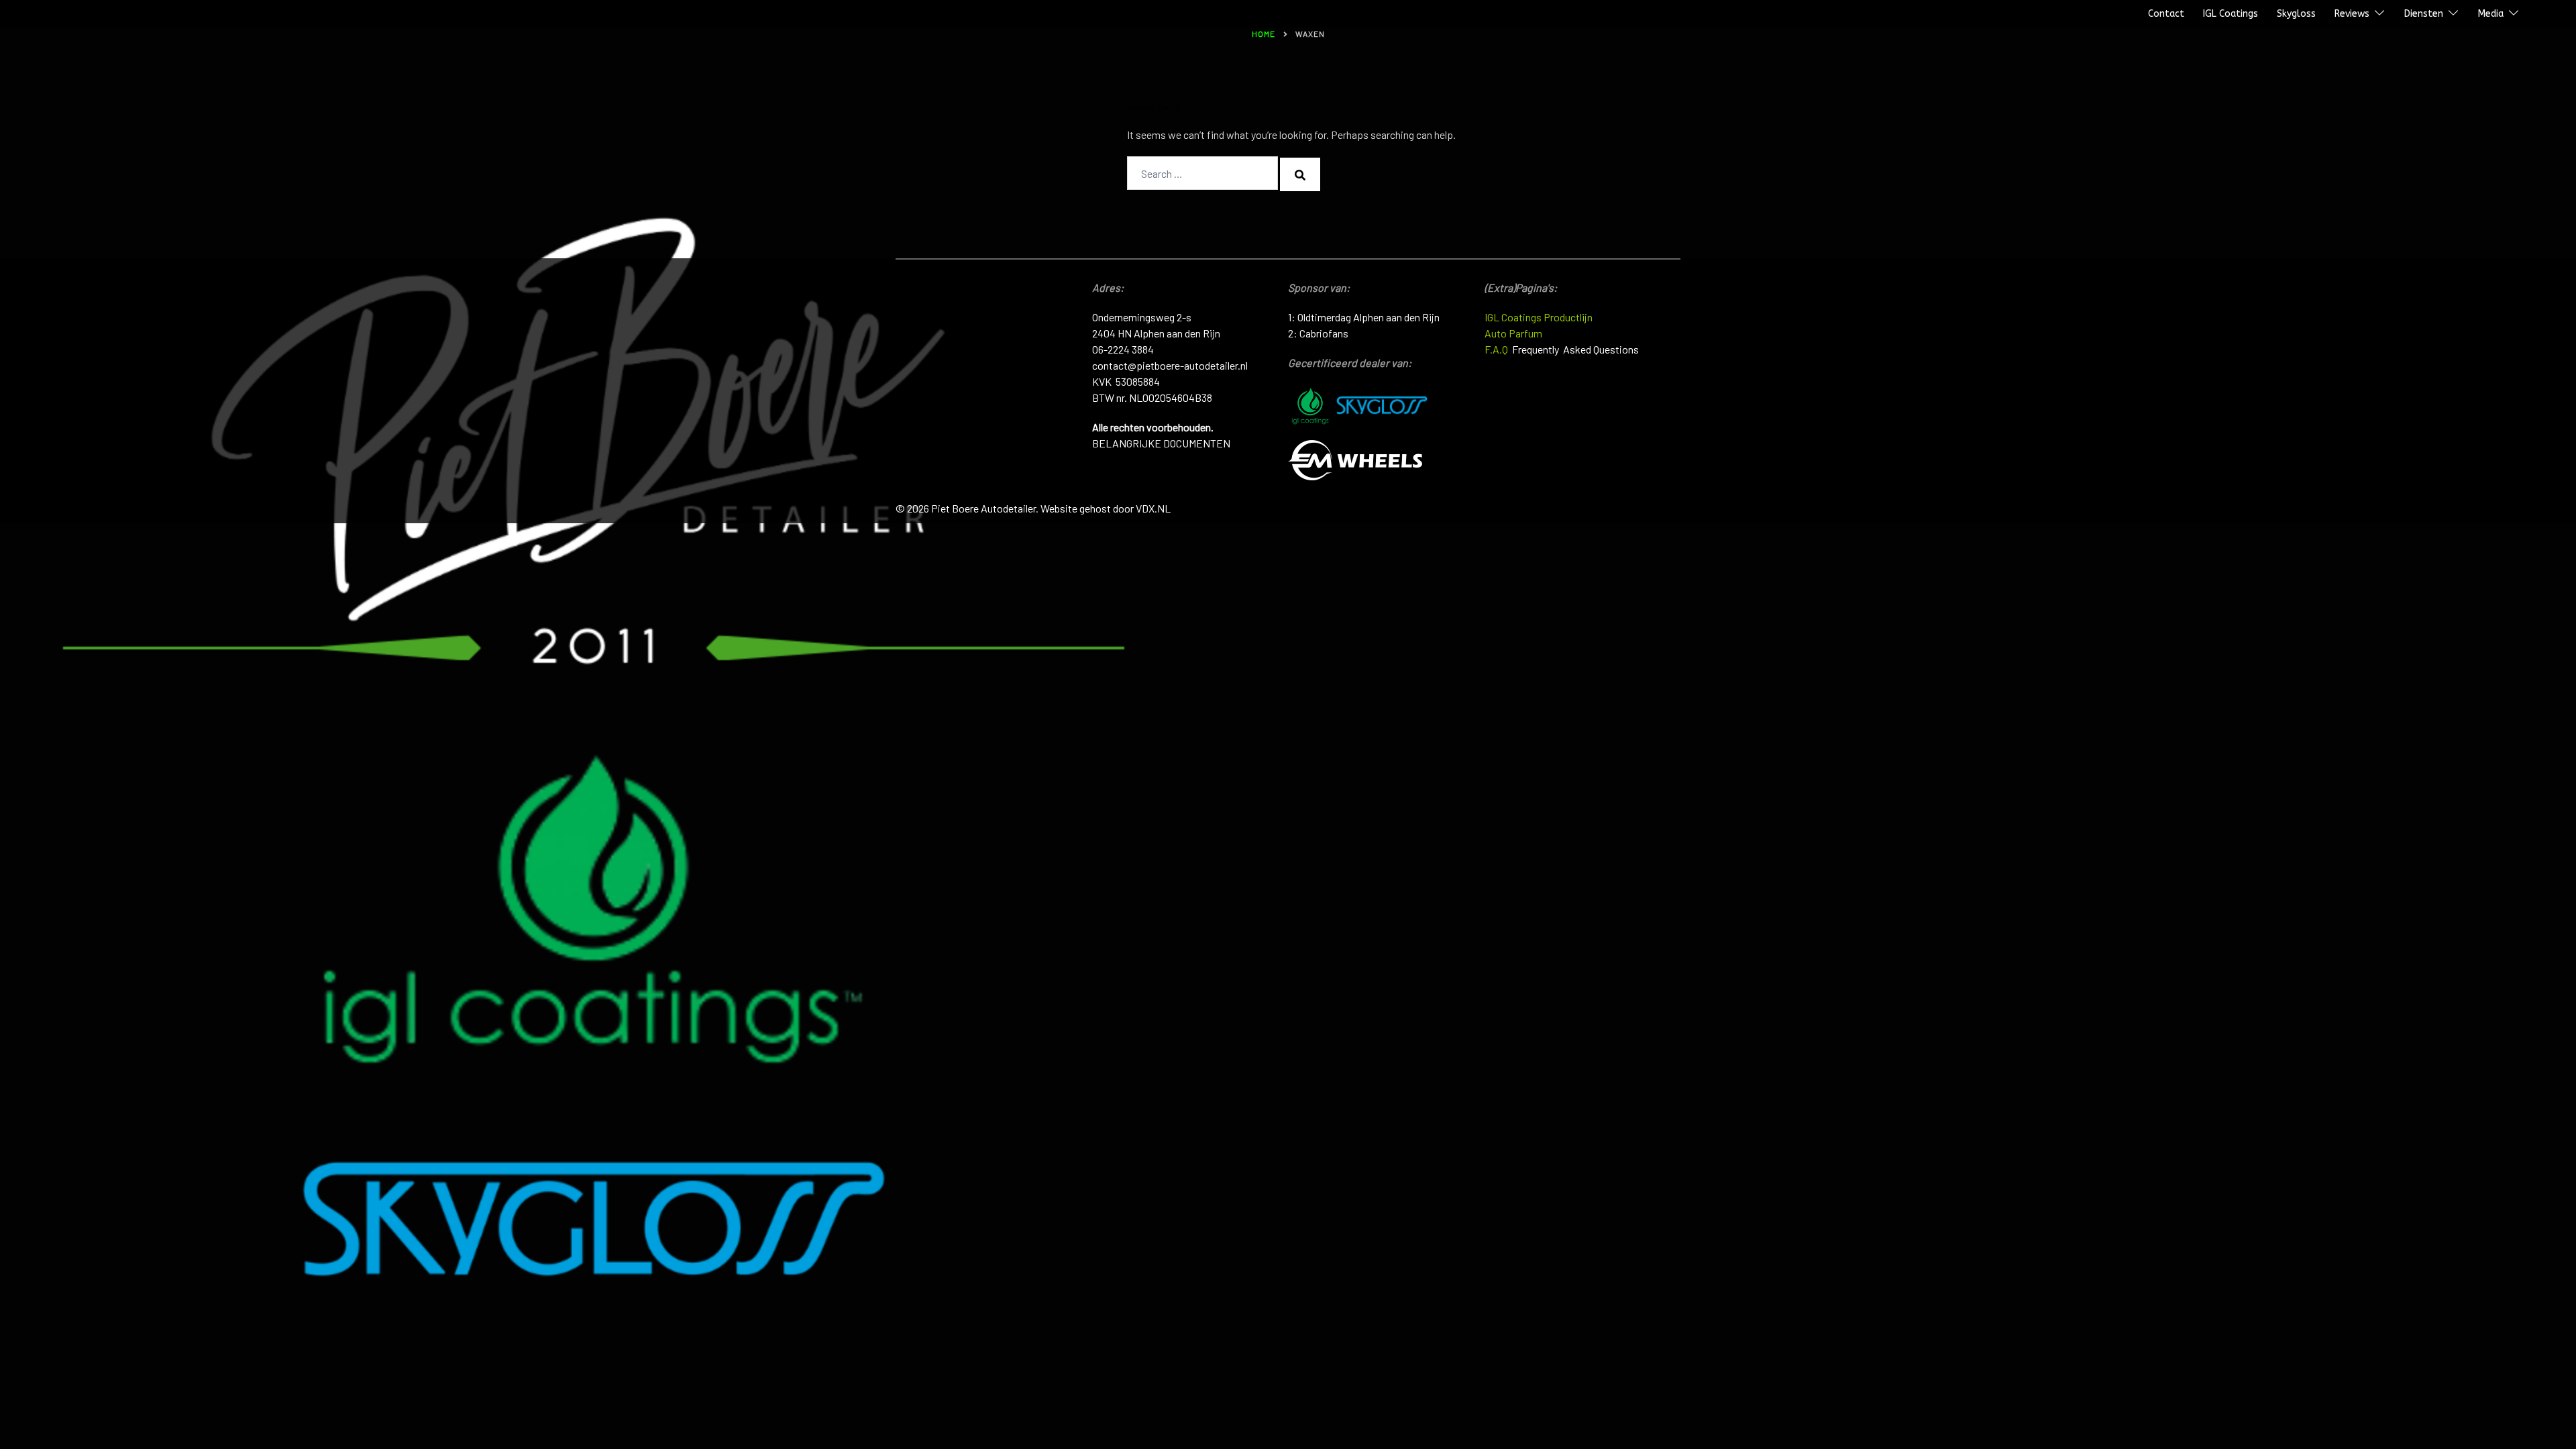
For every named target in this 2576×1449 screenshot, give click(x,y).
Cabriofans (1324, 333)
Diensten (2424, 14)
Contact (2166, 14)
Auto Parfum (1513, 333)
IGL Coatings (2231, 14)
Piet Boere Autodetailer (69, 14)
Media (2491, 14)
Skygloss (2296, 14)
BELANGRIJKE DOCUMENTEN (1161, 443)
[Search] (1300, 174)
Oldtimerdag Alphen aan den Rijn (1368, 317)
